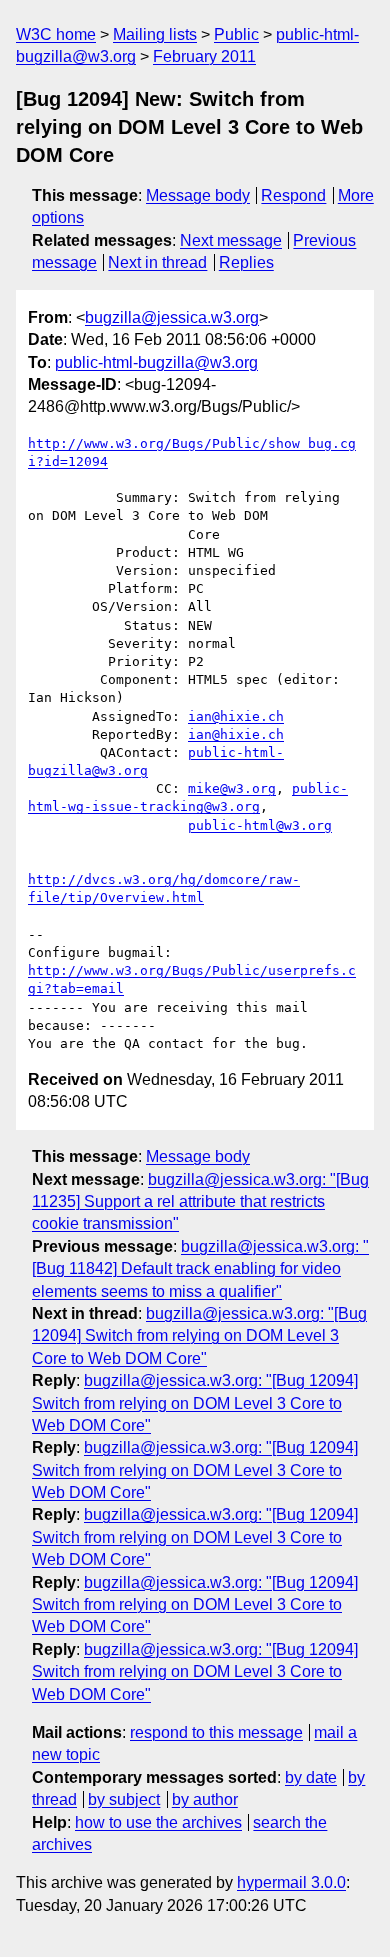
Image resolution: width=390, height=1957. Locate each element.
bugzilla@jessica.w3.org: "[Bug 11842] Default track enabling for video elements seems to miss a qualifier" (200, 1269)
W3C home (56, 34)
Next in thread (157, 262)
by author (205, 1799)
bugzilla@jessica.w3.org (172, 317)
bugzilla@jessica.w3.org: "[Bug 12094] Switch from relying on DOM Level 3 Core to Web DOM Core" (199, 1336)
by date (311, 1777)
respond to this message (216, 1732)
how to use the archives (158, 1822)
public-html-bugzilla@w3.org (156, 362)
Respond (293, 195)
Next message (231, 240)
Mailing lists (155, 34)
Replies (246, 262)
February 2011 (204, 56)
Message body (198, 195)
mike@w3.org (232, 788)
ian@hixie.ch (236, 716)
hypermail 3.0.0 (291, 1882)
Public (236, 34)
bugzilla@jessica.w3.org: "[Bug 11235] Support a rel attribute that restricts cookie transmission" (200, 1202)
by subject (124, 1799)
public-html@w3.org (260, 825)
